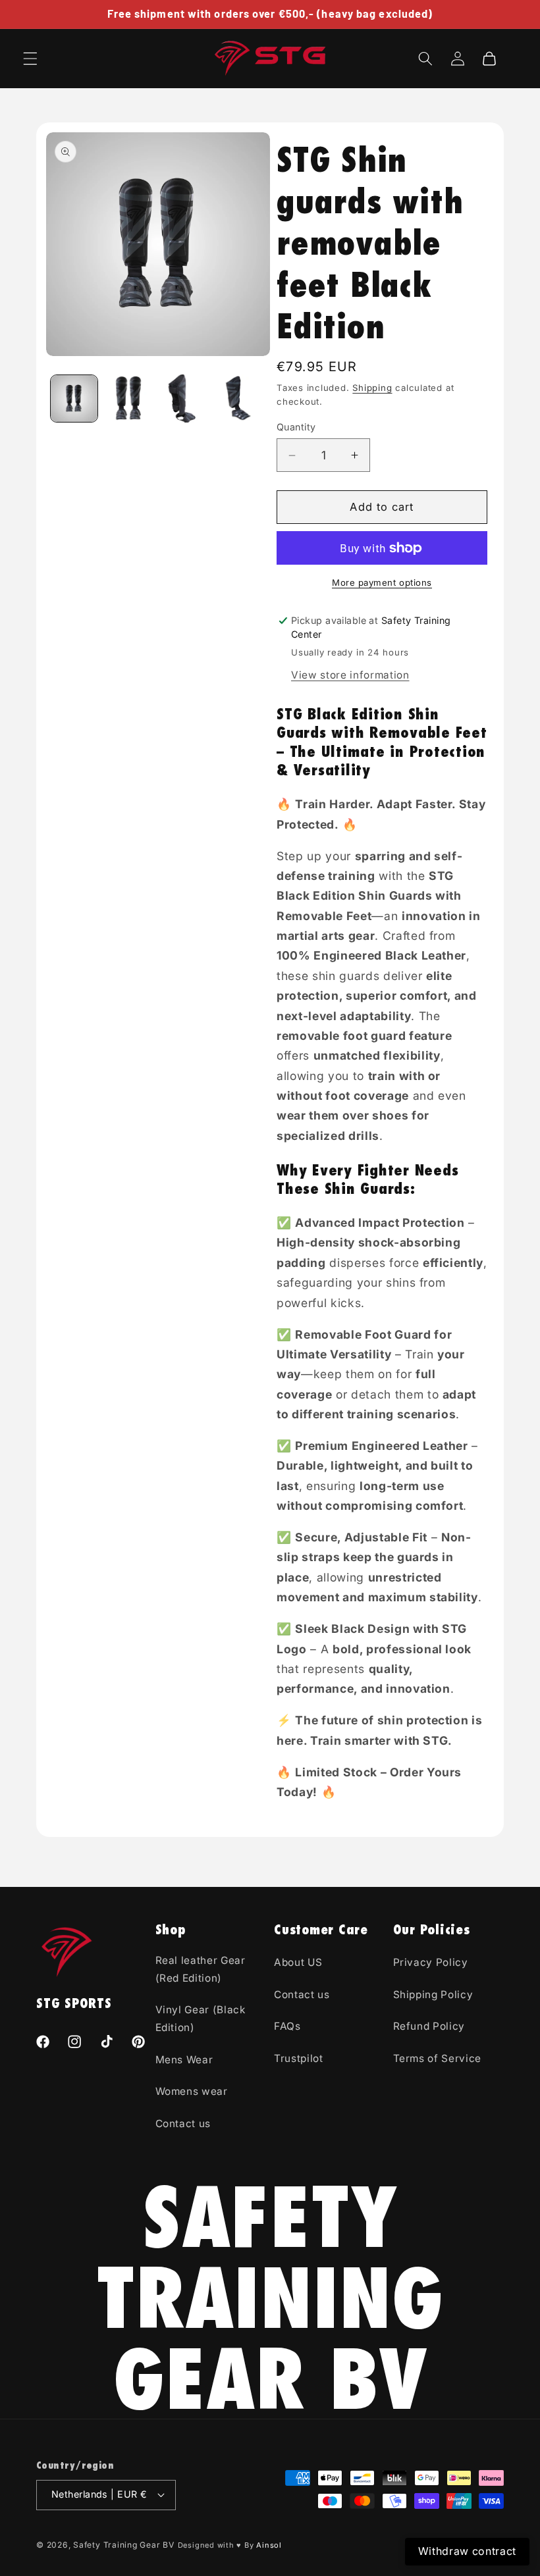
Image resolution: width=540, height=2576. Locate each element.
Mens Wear (184, 2060)
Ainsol (269, 2545)
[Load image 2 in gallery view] (129, 399)
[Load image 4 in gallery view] (239, 399)
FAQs (287, 2026)
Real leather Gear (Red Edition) (201, 1969)
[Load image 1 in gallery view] (74, 399)
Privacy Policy (431, 1962)
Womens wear (192, 2091)
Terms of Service (438, 2058)
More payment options (382, 582)
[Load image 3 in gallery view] (183, 399)
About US (298, 1962)
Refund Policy (429, 2026)
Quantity (296, 427)
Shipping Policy (433, 1995)
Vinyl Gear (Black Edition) (201, 2019)
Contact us (183, 2124)
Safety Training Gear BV (124, 2545)
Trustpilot (299, 2058)
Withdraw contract (467, 2551)
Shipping (372, 388)
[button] (30, 59)
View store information (350, 675)
